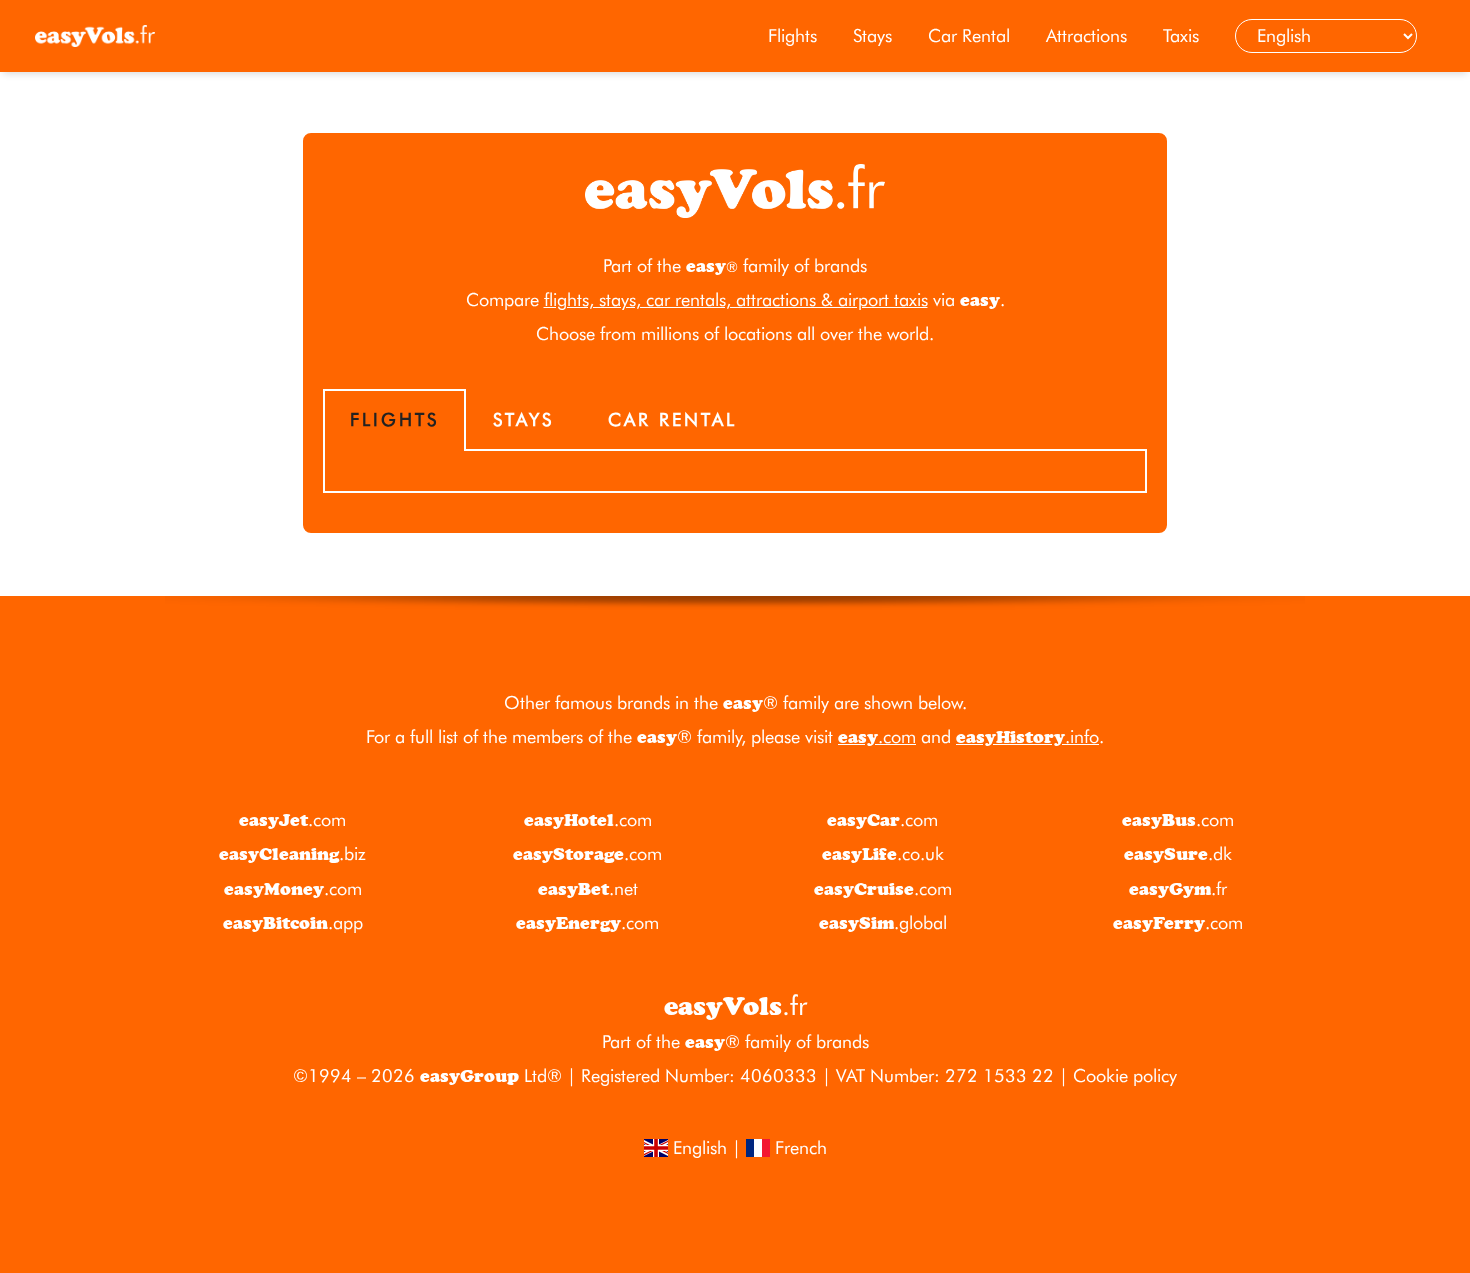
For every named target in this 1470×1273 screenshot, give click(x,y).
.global (883, 922)
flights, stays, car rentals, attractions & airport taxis (736, 299)
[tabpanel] (735, 472)
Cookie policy (1125, 1075)
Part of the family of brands (735, 265)
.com (877, 736)
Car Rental (969, 35)
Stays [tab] (523, 419)
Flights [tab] (394, 419)
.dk (1178, 853)
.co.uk (883, 853)
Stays (872, 35)
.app (293, 922)
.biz (292, 853)
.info (1027, 736)
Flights (792, 35)
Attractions (1086, 35)
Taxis (1181, 35)
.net (588, 888)
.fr (1178, 888)
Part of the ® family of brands (735, 1041)
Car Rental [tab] (672, 419)
